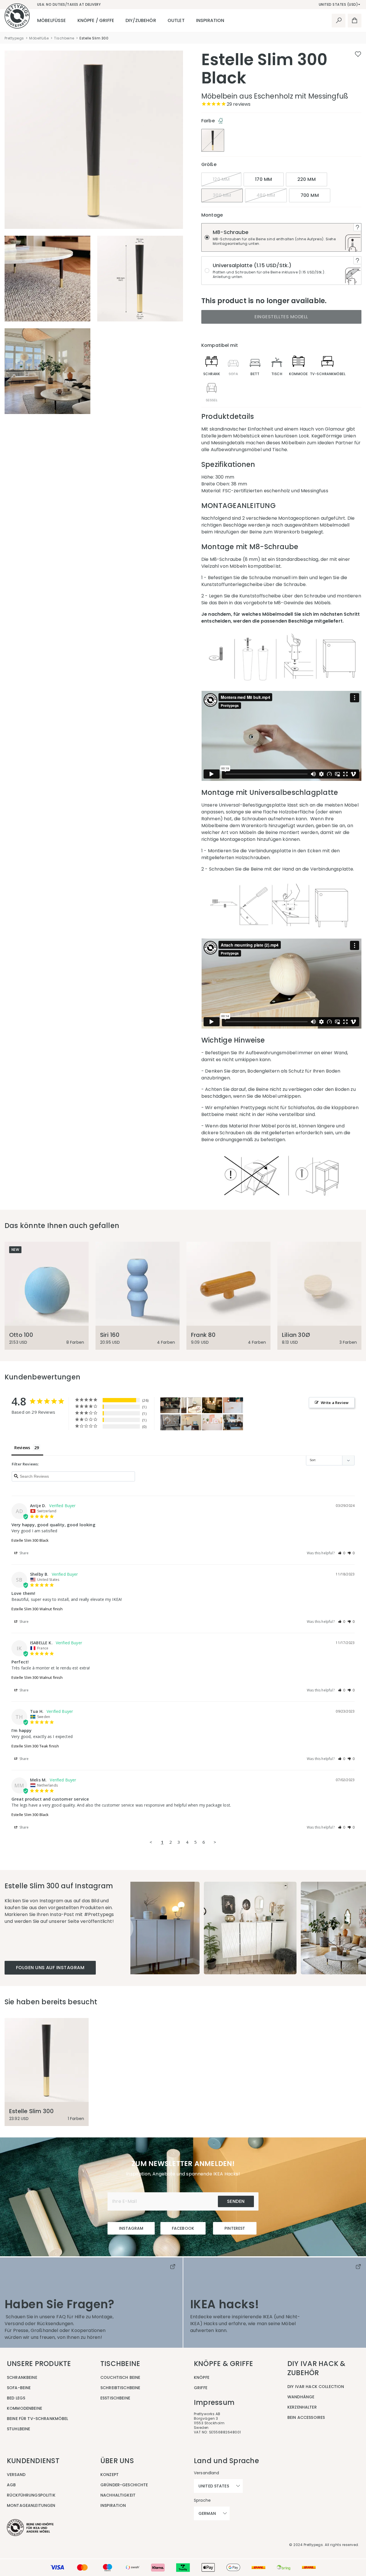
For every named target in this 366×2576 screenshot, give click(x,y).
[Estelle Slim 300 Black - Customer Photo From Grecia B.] (233, 1422)
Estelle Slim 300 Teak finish (35, 1746)
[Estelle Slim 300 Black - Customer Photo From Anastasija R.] (170, 1422)
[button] (342, 1553)
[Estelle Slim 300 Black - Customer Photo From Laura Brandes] (170, 1405)
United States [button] (214, 2486)
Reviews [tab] (22, 1448)
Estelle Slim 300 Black (30, 1540)
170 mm (264, 179)
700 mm (310, 195)
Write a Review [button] (335, 1403)
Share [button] (24, 1553)
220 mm (307, 179)
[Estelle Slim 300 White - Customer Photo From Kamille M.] (212, 1422)
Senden (236, 2201)
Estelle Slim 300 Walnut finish (37, 1609)
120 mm (221, 179)
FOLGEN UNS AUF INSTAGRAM (50, 1968)
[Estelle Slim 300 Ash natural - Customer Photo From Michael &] (191, 1405)
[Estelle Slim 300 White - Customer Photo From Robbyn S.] (191, 1422)
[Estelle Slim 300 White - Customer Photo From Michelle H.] (212, 1405)
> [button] (215, 1842)
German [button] (207, 2513)
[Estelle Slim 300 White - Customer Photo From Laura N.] (233, 1405)
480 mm (266, 195)
